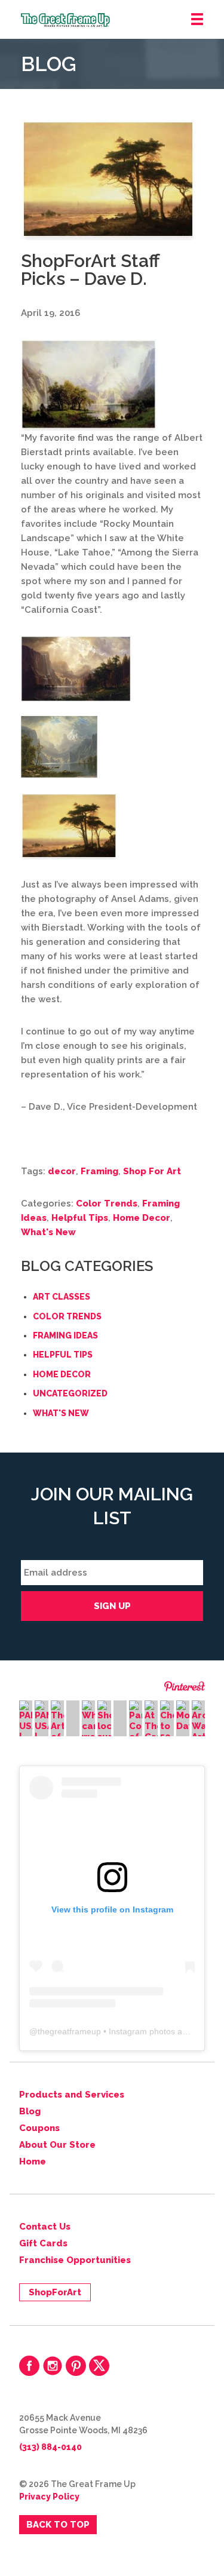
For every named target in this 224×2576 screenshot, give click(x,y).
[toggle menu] (197, 20)
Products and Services (72, 2095)
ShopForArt (55, 2292)
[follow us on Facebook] (29, 2366)
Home (33, 2161)
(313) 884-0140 (50, 2447)
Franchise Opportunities (75, 2260)
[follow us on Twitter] (99, 2366)
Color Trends (107, 1203)
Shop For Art (152, 1171)
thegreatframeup (69, 2031)
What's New (48, 1232)
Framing (99, 1171)
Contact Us (45, 2227)
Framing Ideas (65, 1335)
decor (62, 1171)
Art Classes (62, 1297)
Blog (30, 2111)
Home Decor (142, 1218)
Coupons (39, 2128)
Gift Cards (43, 2243)
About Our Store (57, 2145)
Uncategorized (70, 1393)
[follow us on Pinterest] (76, 2366)
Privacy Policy (49, 2497)
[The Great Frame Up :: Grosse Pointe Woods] (122, 20)
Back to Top (58, 2525)
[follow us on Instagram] (53, 2366)
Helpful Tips (80, 1218)
